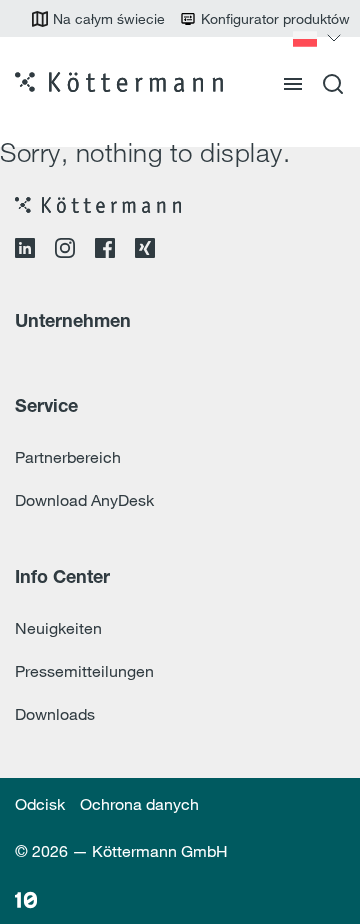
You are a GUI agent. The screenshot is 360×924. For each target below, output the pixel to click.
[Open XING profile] (145, 252)
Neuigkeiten (58, 628)
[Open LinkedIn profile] (25, 252)
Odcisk (40, 804)
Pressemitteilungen (84, 671)
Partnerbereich (68, 457)
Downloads (55, 714)
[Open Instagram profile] (65, 252)
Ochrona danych (139, 804)
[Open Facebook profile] (105, 252)
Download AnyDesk (84, 500)
